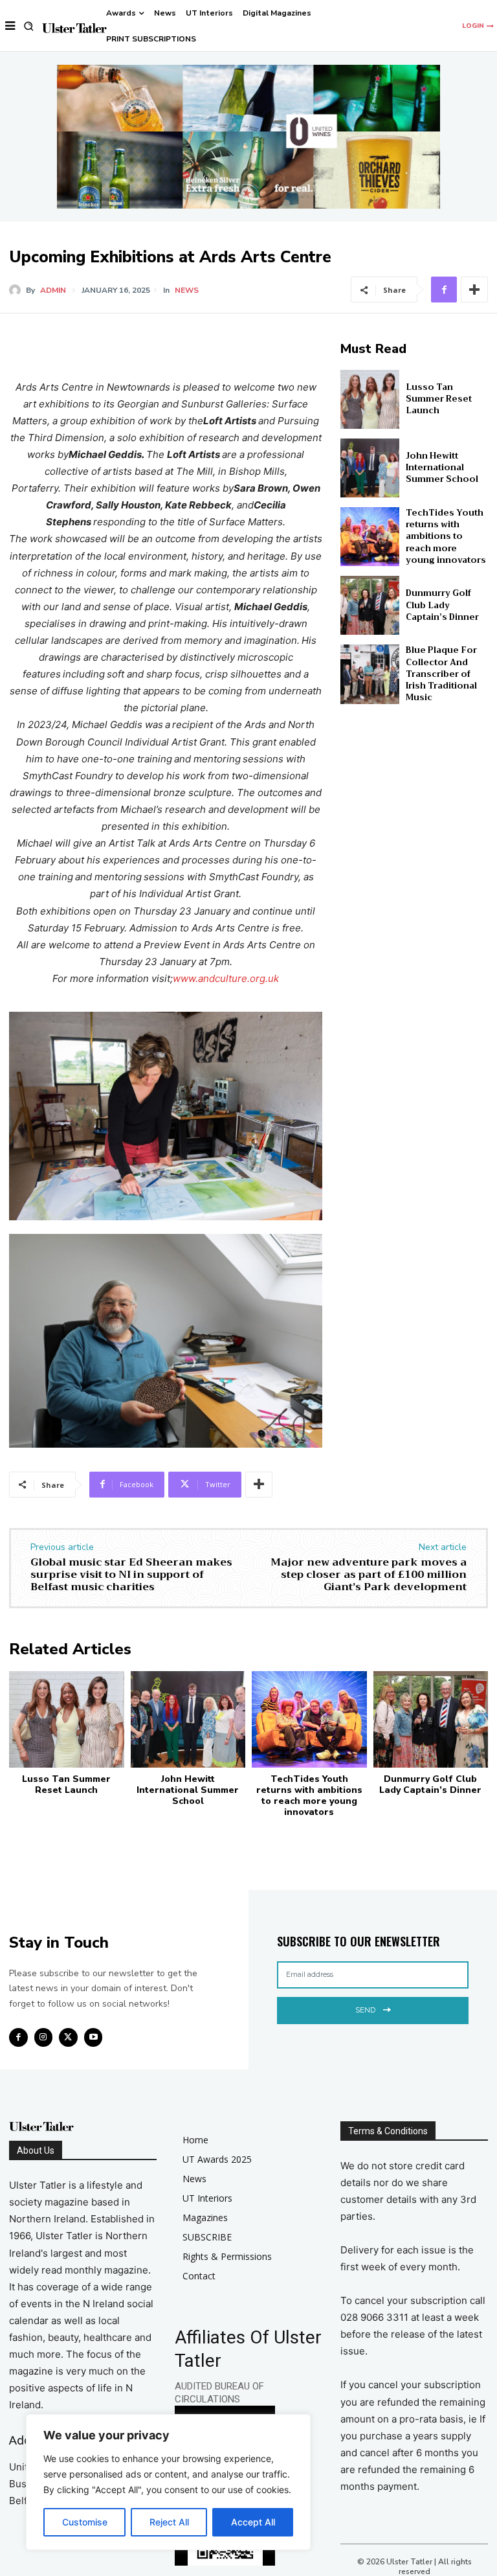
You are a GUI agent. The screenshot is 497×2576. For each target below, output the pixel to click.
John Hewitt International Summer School (442, 467)
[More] (474, 290)
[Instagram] (44, 2037)
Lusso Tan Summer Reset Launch (439, 399)
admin (53, 290)
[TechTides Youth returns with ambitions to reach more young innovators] (370, 537)
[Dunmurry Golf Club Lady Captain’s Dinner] (370, 605)
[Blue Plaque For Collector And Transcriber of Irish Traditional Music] (370, 674)
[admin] (17, 290)
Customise (85, 2522)
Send (365, 2010)
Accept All (253, 2522)
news (187, 290)
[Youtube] (94, 2037)
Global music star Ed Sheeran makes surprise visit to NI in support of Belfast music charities (131, 1575)
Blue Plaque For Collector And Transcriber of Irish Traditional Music (441, 674)
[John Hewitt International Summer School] (370, 468)
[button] (29, 26)
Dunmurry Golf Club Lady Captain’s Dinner (442, 605)
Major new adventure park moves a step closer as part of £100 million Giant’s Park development (369, 1575)
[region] (168, 2482)
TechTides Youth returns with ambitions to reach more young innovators (446, 536)
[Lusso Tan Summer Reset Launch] (370, 399)
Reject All (169, 2522)
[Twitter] (68, 2037)
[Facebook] (444, 290)
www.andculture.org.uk (226, 978)
